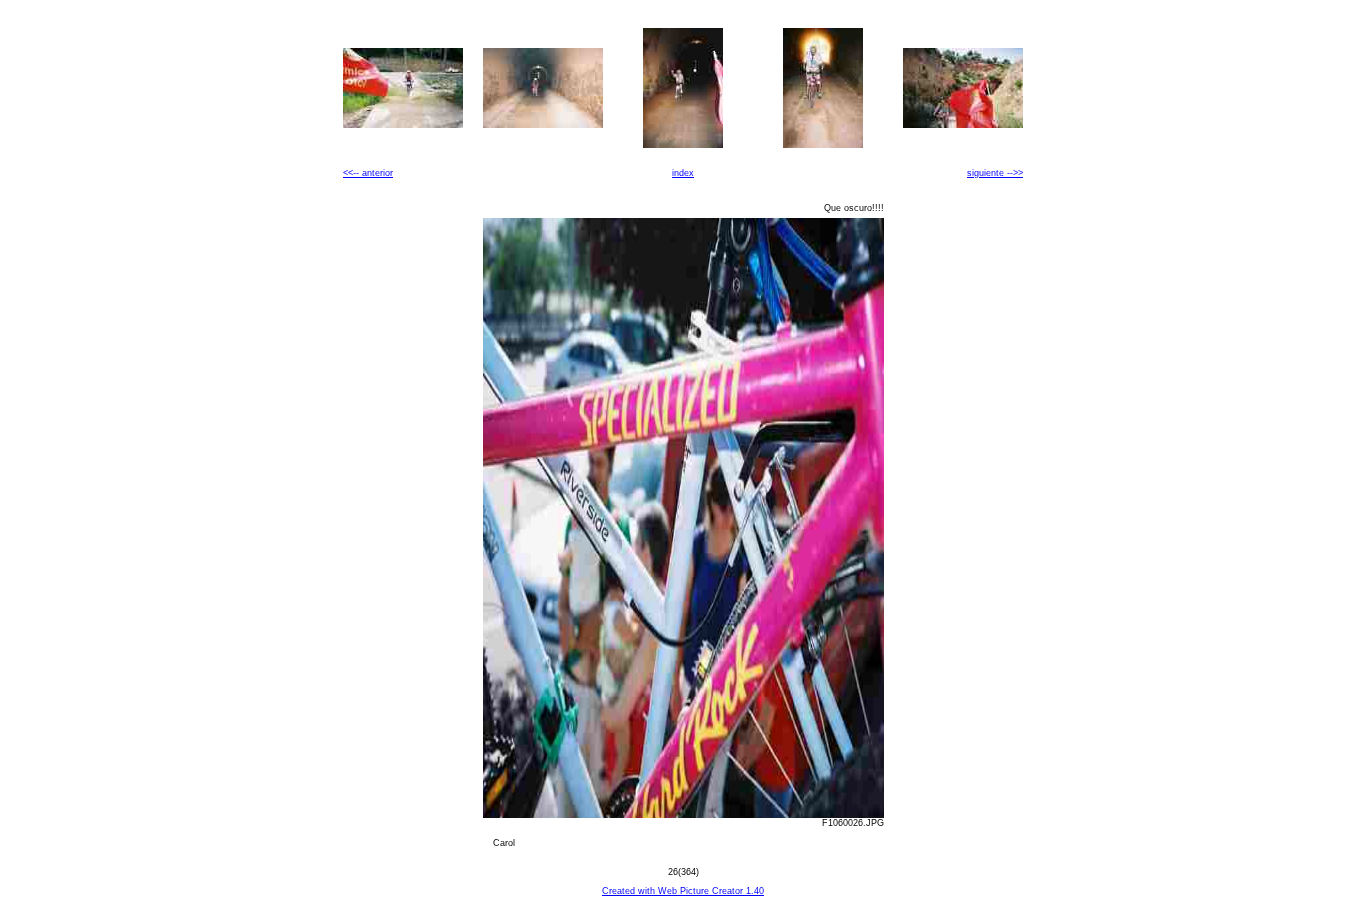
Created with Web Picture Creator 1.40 (683, 891)
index (683, 173)
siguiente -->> (995, 173)
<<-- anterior (368, 173)
